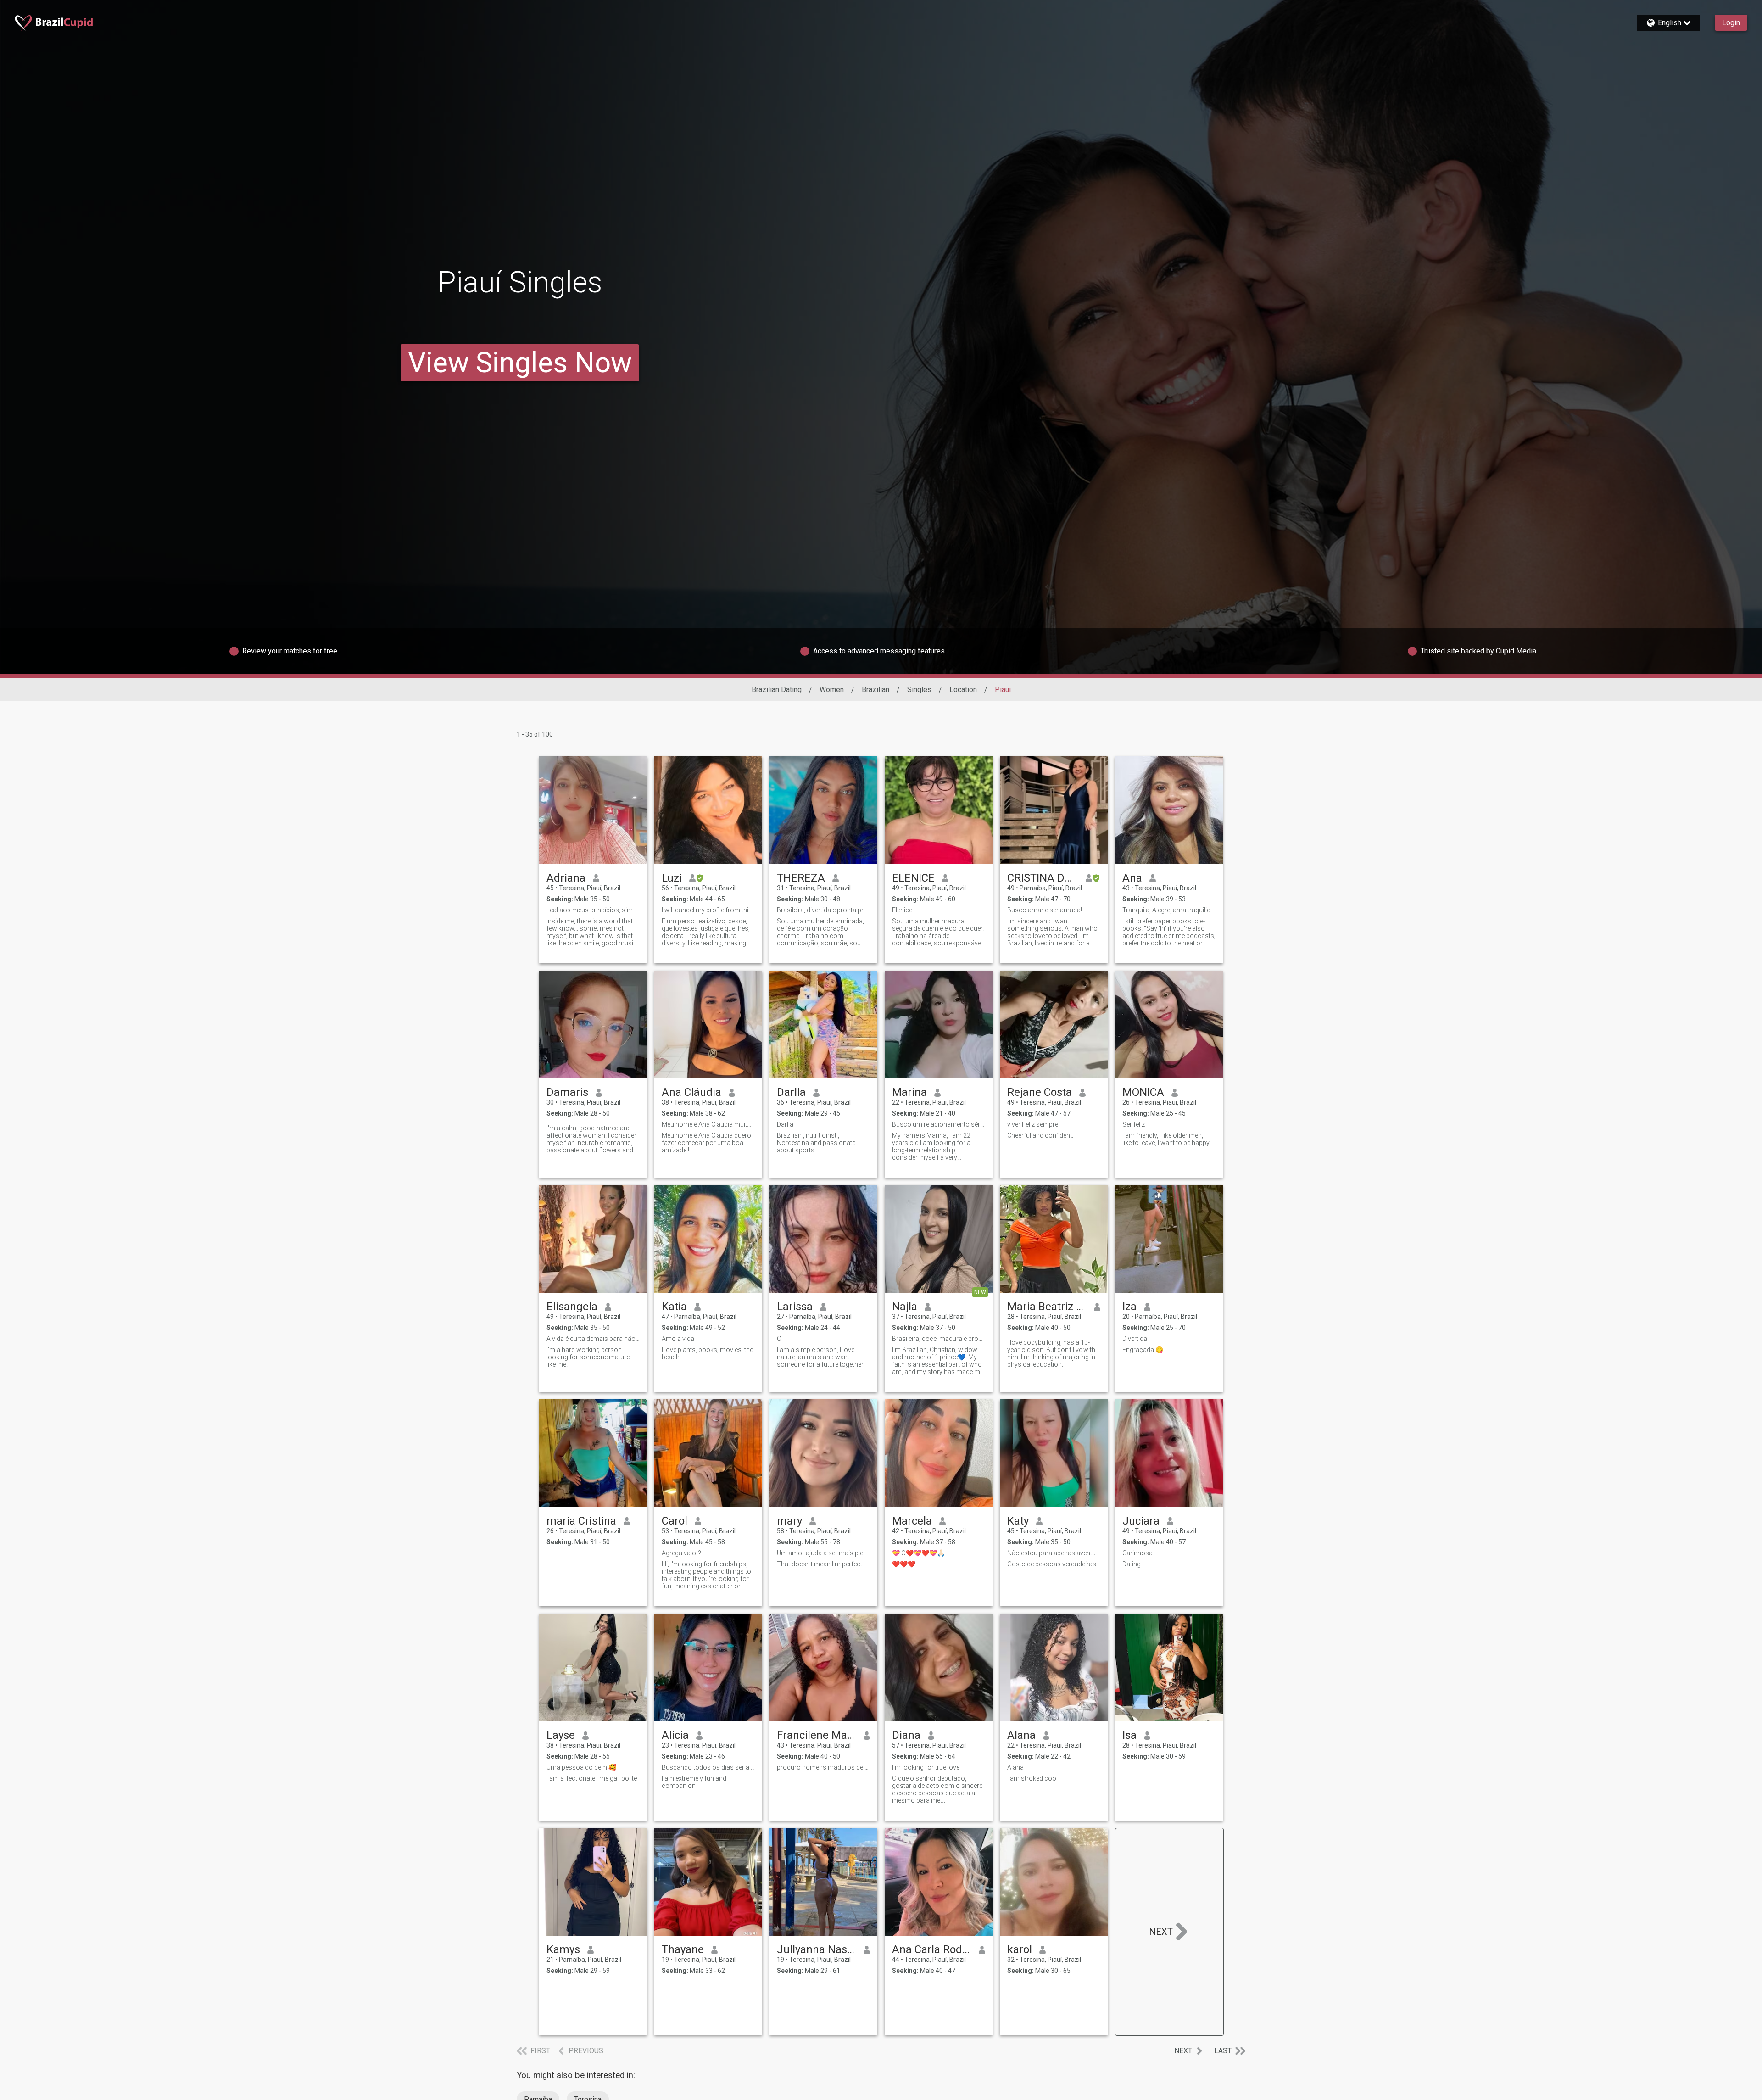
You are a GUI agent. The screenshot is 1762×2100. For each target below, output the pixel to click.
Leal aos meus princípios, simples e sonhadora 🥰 (593, 910)
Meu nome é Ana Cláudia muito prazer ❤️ (708, 1124)
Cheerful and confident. (1040, 1135)
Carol (675, 1521)
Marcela (912, 1521)
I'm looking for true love (926, 1767)
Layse (561, 1735)
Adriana (566, 878)
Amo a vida (678, 1339)
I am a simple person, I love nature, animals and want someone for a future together (820, 1357)
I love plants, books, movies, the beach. (707, 1353)
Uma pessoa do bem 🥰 (581, 1767)
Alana (1021, 1735)
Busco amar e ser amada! (1045, 910)
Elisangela (572, 1307)
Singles (919, 690)
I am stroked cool (1032, 1778)
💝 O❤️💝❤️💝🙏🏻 (918, 1553)
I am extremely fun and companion (694, 1782)
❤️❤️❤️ (904, 1564)
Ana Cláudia (691, 1092)
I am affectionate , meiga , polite (592, 1778)
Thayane (683, 1949)
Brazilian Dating (777, 690)
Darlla (791, 1092)
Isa (1129, 1735)
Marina (909, 1092)
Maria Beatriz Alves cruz (1047, 1307)
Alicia (675, 1735)
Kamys (563, 1949)
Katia (674, 1307)
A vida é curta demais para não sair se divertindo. (593, 1339)
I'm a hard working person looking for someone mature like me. (588, 1357)
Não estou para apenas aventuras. (1054, 1553)
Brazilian (875, 690)
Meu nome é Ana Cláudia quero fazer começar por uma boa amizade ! (706, 1143)
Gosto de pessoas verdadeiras (1052, 1564)
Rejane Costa (1040, 1092)
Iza (1129, 1307)
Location (963, 690)
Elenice (902, 910)
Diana (906, 1735)
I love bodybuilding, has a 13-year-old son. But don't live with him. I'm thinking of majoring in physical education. (1051, 1353)
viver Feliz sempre (1033, 1124)
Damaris (567, 1092)
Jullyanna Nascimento (817, 1949)
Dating (1132, 1564)
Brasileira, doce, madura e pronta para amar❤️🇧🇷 (939, 1339)
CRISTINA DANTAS (1043, 878)
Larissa (795, 1307)
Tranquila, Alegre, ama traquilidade (1169, 910)
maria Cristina (581, 1521)
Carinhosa (1137, 1553)
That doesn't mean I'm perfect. (820, 1564)
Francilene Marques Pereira (817, 1735)
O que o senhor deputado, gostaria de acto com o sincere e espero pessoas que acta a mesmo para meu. (937, 1789)
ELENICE (913, 878)
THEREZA (801, 878)
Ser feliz (1134, 1124)
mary (789, 1521)
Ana (1132, 878)
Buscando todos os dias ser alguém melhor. (708, 1767)
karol (1020, 1949)
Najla (905, 1307)
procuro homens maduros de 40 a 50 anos (823, 1767)
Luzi (672, 878)
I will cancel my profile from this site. (708, 910)
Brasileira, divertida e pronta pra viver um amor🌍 (823, 910)
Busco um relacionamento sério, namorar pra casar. (939, 1124)
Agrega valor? (681, 1553)
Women (832, 690)
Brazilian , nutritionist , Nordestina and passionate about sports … (816, 1143)
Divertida (1135, 1339)
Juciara (1141, 1521)
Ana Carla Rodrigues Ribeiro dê (932, 1949)
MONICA (1143, 1092)
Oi (780, 1339)
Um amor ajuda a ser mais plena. (823, 1553)
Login (1731, 23)
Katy (1018, 1521)
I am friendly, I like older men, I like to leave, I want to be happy (1166, 1139)
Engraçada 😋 (1143, 1350)
